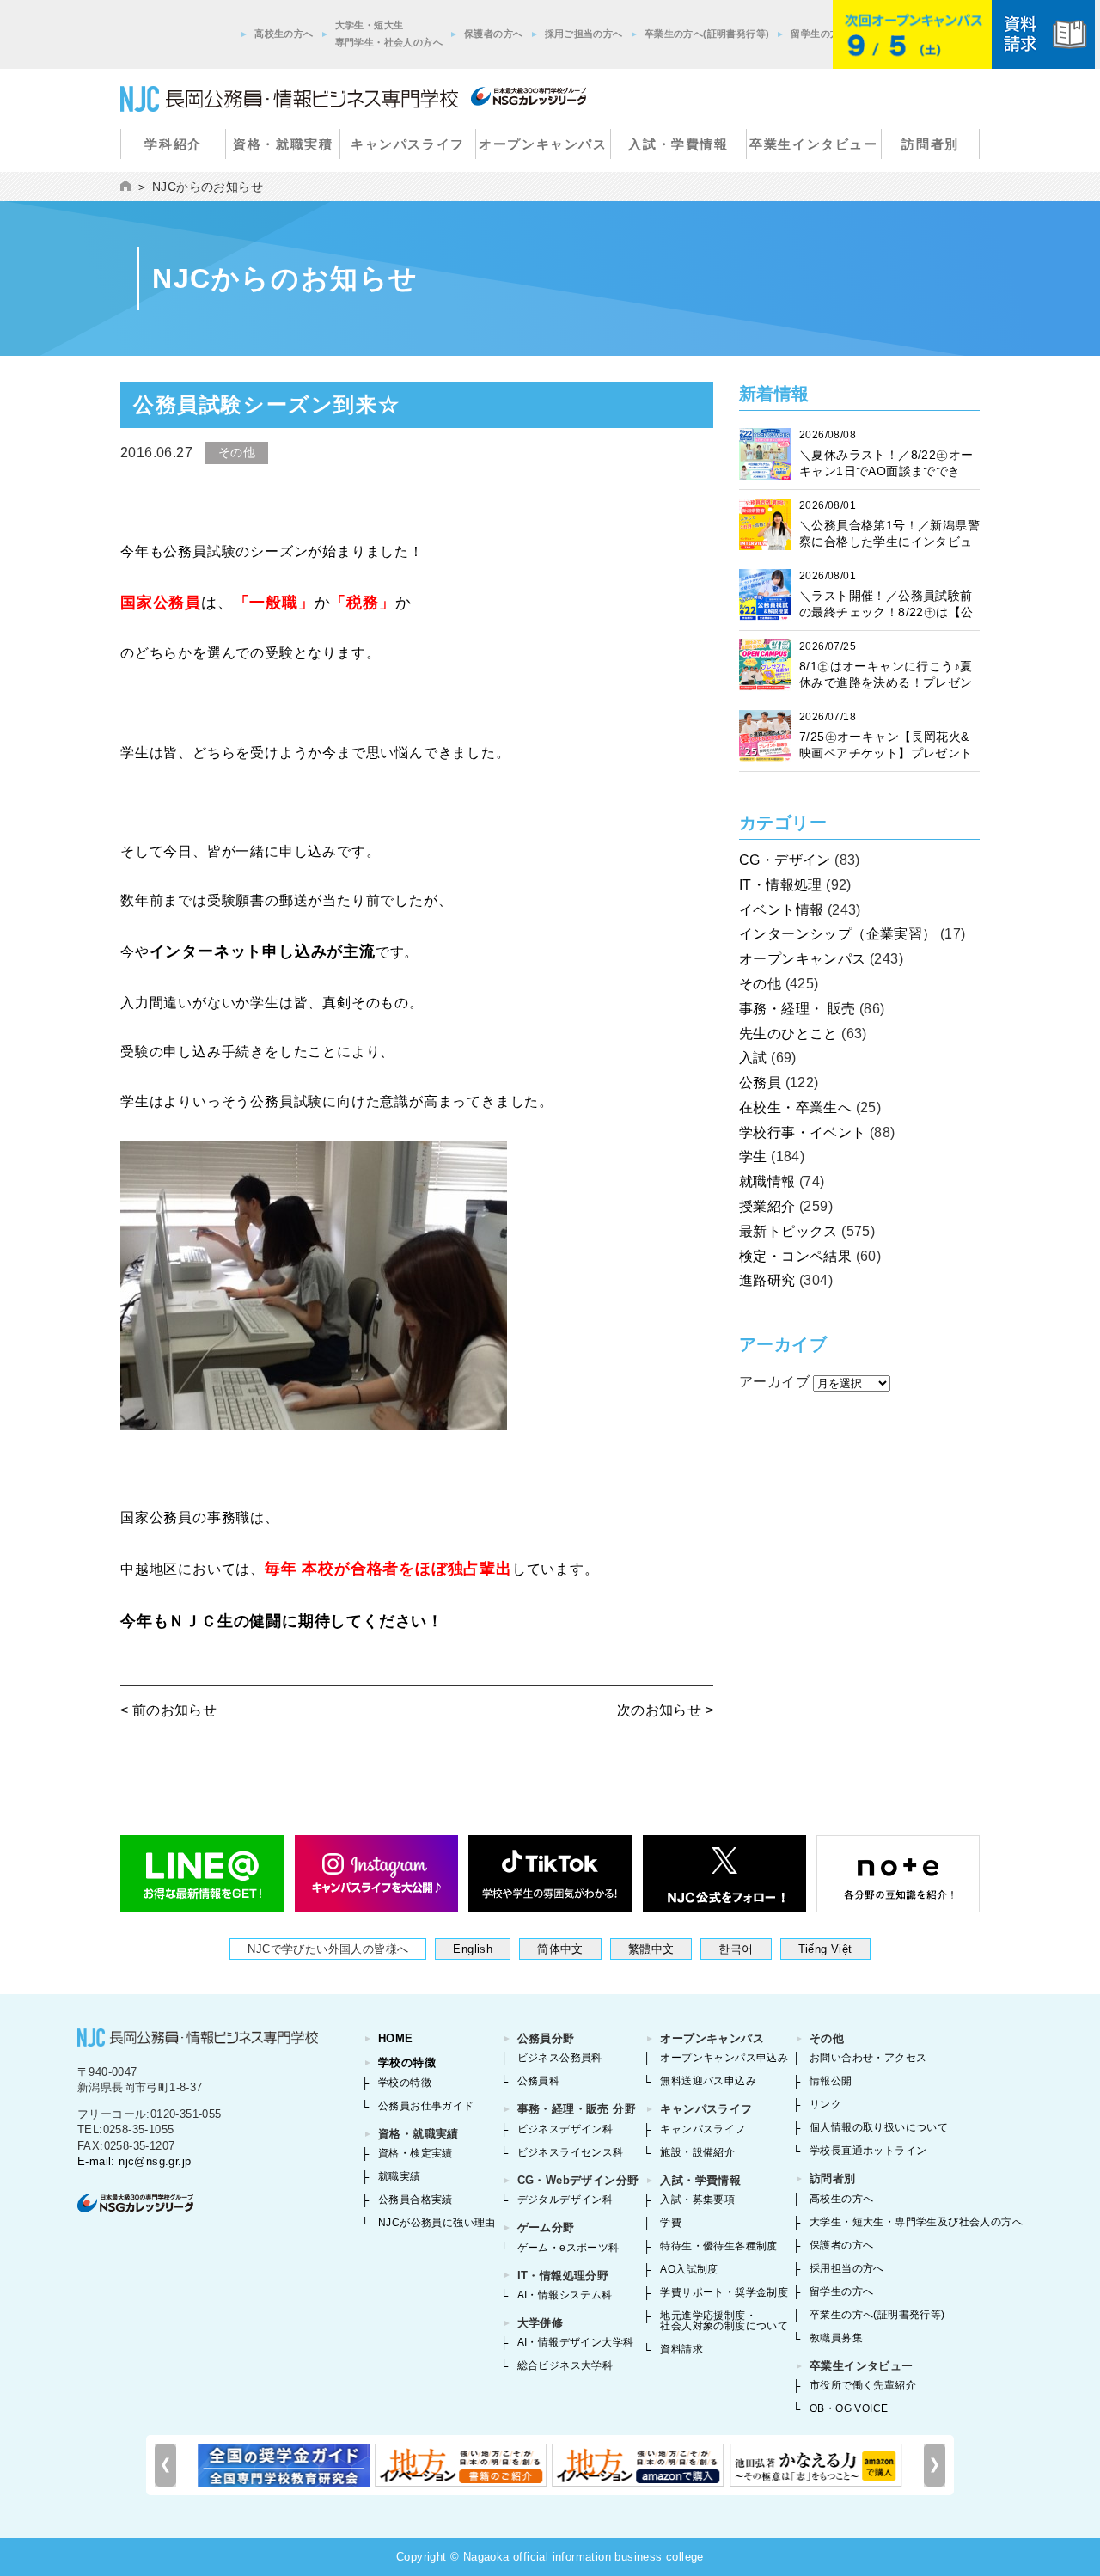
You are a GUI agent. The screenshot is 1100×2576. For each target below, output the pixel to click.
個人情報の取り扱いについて (879, 2127)
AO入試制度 (689, 2269)
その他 (760, 984)
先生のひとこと (788, 1034)
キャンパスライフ (408, 144)
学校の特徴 (407, 2062)
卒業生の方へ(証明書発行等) (707, 34)
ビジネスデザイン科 (565, 2129)
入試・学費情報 (678, 144)
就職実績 (400, 2176)
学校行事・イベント (803, 1132)
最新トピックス (788, 1231)
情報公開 (831, 2081)
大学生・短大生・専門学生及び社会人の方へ (916, 2222)
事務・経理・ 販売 (797, 1009)
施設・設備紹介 (697, 2152)
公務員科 (539, 2081)
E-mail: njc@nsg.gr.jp (134, 2161)
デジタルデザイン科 (565, 2200)
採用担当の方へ (847, 2268)
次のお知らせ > (665, 1710)
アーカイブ (774, 1382)
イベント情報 (781, 910)
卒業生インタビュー (813, 144)
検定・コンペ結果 (795, 1256)
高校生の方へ (284, 34)
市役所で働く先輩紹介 (863, 2385)
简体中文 (560, 1949)
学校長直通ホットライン (868, 2151)
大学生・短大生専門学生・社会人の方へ (389, 34)
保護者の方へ (493, 34)
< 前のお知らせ (168, 1710)
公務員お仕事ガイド (426, 2106)
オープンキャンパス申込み (724, 2058)
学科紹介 (173, 144)
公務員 (760, 1083)
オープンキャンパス (543, 144)
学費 (671, 2223)
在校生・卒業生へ (795, 1107)
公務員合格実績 (416, 2200)
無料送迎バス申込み (708, 2081)
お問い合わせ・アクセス (868, 2058)
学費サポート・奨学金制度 (724, 2292)
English (473, 1949)
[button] (935, 2465)
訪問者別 (930, 144)
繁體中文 (651, 1949)
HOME (396, 2038)
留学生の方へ (820, 34)
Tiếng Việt (825, 1949)
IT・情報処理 (781, 885)
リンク (825, 2104)
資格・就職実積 (283, 144)
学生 (753, 1156)
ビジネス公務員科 (560, 2058)
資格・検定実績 (416, 2153)
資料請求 (681, 2349)
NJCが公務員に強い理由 (437, 2223)
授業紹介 (767, 1206)
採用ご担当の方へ (584, 34)
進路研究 (767, 1280)
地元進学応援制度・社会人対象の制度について (724, 2321)
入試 (753, 1058)
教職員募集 (836, 2338)
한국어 (736, 1949)
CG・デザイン (785, 860)
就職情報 (767, 1181)
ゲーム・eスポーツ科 (568, 2248)
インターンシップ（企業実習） (838, 934)
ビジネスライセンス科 (571, 2152)
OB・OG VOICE (849, 2408)
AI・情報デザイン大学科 (576, 2342)
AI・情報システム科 (565, 2295)
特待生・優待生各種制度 (718, 2246)
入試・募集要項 (697, 2200)
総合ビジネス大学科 (565, 2365)
